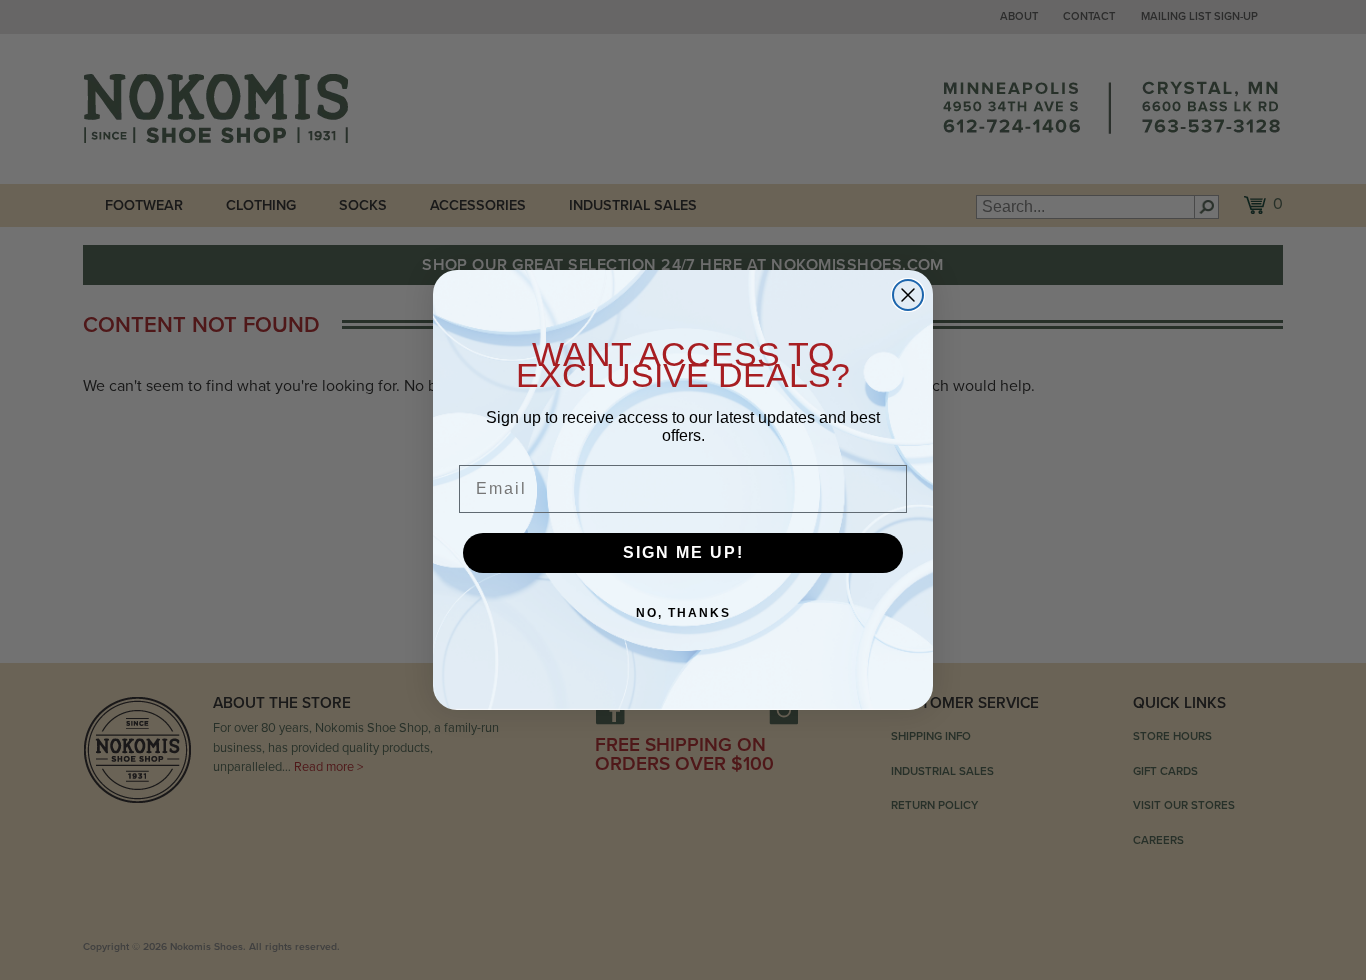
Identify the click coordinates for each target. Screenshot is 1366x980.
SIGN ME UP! (683, 552)
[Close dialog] (908, 295)
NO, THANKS (683, 613)
